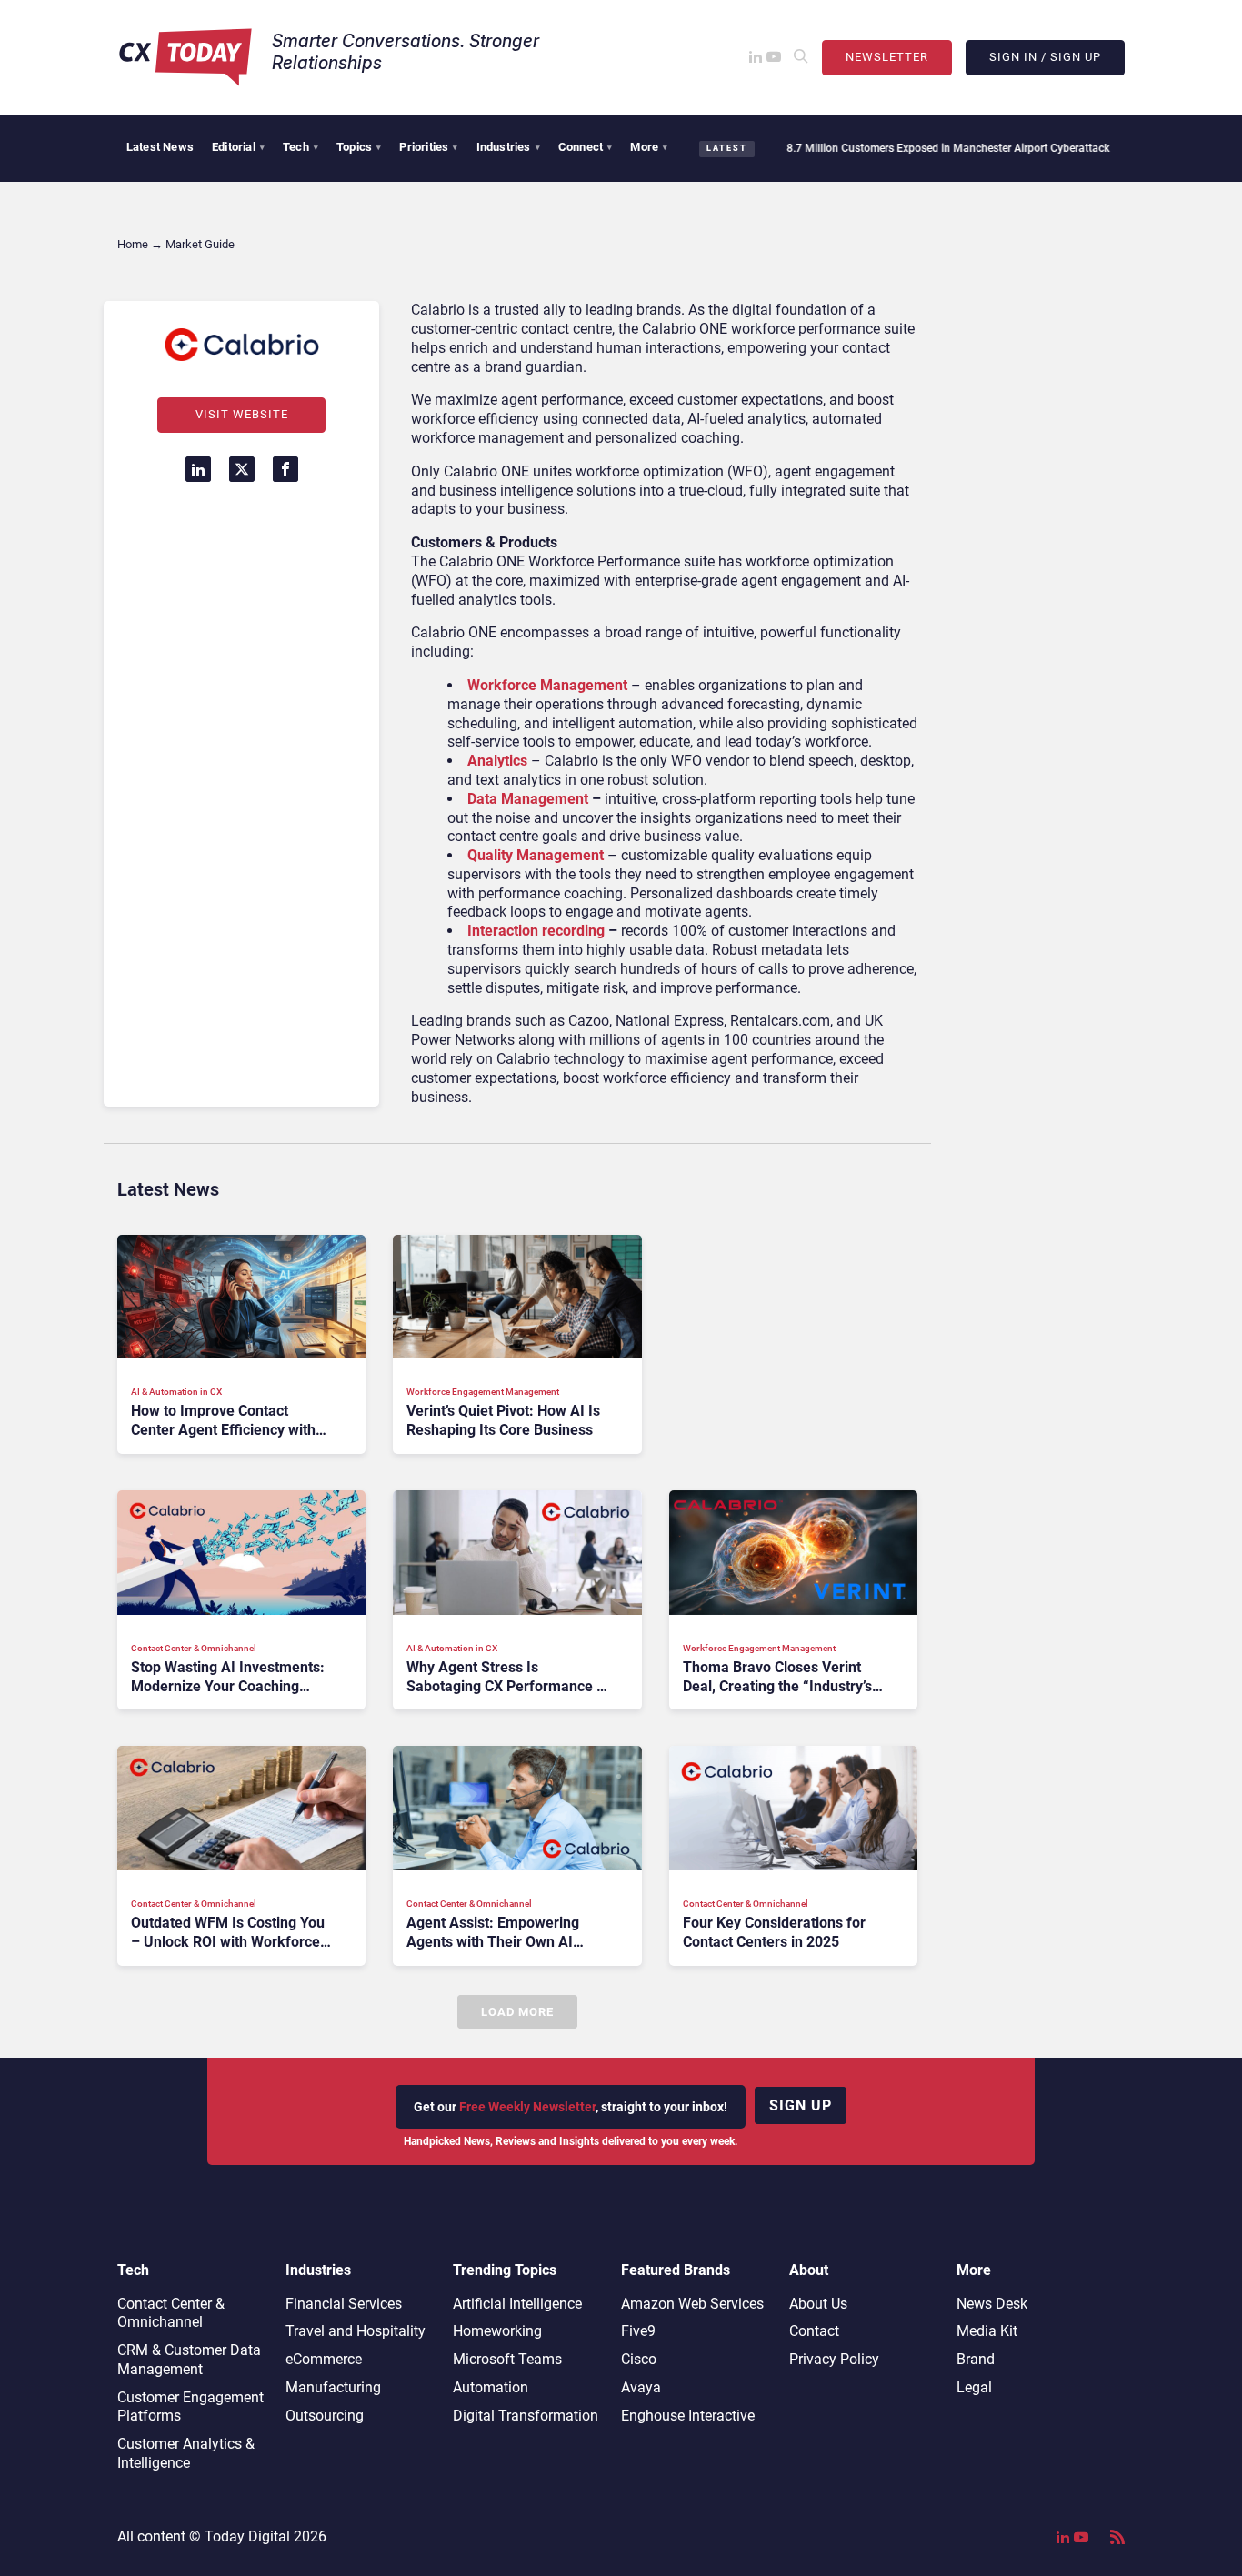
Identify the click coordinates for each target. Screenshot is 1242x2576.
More (649, 147)
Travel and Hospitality (356, 2331)
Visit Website (242, 414)
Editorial (238, 147)
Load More (517, 2012)
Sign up (801, 2105)
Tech (300, 147)
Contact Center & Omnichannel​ (171, 2313)
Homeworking (497, 2331)
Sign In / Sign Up (1045, 57)
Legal (974, 2387)
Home (133, 244)
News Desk (992, 2304)
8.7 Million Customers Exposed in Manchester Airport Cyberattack (900, 148)
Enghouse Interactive (688, 2416)
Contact (814, 2331)
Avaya (641, 2387)
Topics (359, 147)
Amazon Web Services (692, 2304)
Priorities (428, 147)
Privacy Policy (834, 2359)
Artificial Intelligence (517, 2304)
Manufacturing (333, 2387)
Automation (491, 2387)
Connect (586, 147)
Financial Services (344, 2304)
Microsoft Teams (507, 2359)
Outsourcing (325, 2416)
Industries (508, 147)
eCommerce (324, 2359)
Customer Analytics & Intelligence (186, 2453)
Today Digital (247, 2536)
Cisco (639, 2359)
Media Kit (987, 2331)
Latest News (160, 147)
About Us (818, 2304)
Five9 (638, 2331)
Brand (976, 2359)
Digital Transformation (526, 2416)
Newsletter (887, 57)
